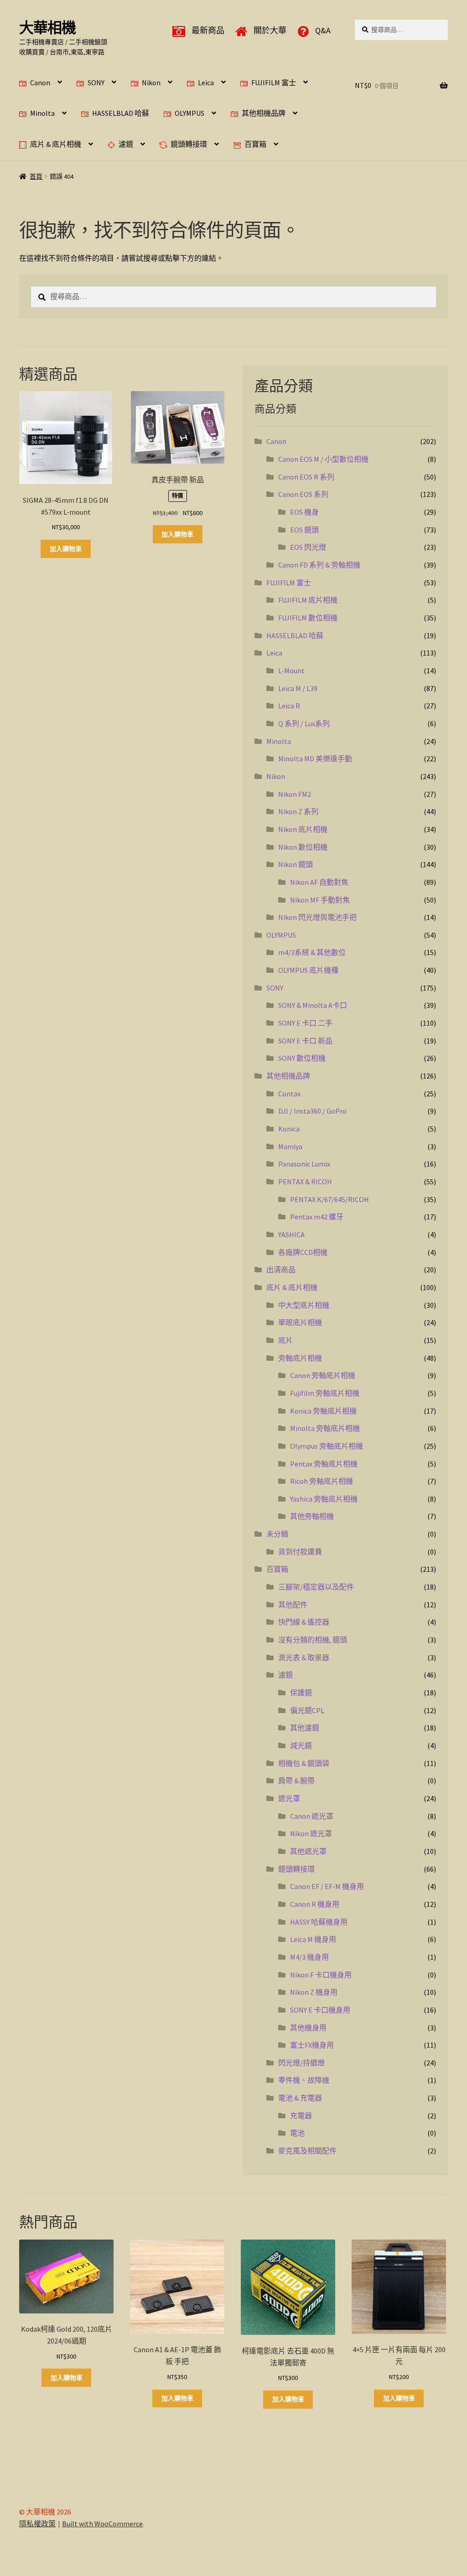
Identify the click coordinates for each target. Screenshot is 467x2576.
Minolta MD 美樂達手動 (315, 759)
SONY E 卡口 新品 (305, 1041)
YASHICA (291, 1234)
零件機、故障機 (304, 2080)
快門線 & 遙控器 (304, 1622)
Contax (289, 1094)
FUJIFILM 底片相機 (308, 600)
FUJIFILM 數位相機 (308, 618)
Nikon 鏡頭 (296, 864)
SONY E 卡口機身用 (320, 2010)
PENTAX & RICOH (305, 1182)
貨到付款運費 (300, 1552)
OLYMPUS (189, 113)
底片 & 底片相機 (56, 144)
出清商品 (281, 1270)
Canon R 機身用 (315, 1904)
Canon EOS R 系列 (306, 477)
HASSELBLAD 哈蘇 (121, 113)
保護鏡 (301, 1693)
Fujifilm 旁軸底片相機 (325, 1393)
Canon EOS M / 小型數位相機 (323, 459)
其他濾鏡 (305, 1728)
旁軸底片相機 (300, 1358)
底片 (285, 1340)
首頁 (36, 176)
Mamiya (290, 1146)
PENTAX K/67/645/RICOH (329, 1199)
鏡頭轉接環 (189, 144)
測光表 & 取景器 (304, 1657)
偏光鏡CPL (307, 1710)
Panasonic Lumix (304, 1164)
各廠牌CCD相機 (303, 1252)
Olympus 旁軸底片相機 (327, 1446)
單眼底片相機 (300, 1322)
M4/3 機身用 (309, 1957)
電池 (297, 2133)
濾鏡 (126, 144)
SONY (96, 82)
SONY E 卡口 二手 (305, 1023)
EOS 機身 (304, 512)
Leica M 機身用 (313, 1939)
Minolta (42, 113)
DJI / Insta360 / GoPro (312, 1111)
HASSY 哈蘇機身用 (319, 1922)
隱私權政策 (37, 2524)
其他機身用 (308, 2028)
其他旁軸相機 (312, 1516)
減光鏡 (301, 1745)
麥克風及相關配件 (307, 2151)
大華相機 (47, 28)
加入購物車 (66, 549)
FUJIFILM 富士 (274, 82)
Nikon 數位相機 (303, 847)
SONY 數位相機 (302, 1058)
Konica (289, 1129)
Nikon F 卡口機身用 (321, 1975)
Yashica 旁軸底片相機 (324, 1499)
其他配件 (293, 1605)
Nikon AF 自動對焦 (319, 882)
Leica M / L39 (298, 688)
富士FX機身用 (312, 2045)
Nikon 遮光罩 (311, 1833)
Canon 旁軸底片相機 (323, 1375)
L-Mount (291, 671)
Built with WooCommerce (102, 2524)
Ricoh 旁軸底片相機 (322, 1481)
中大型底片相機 (304, 1305)
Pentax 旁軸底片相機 (324, 1464)
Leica (206, 82)
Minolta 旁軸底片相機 (325, 1428)
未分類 (277, 1534)
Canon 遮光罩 (312, 1816)
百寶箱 (255, 144)
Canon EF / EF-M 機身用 (327, 1886)
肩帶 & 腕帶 (296, 1781)
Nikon (151, 82)
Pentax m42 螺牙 (317, 1217)
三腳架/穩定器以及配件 (316, 1587)
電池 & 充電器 (300, 2098)
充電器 (301, 2116)
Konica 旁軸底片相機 (323, 1411)
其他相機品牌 (264, 113)
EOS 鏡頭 (304, 530)
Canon (40, 82)
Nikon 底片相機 (303, 829)
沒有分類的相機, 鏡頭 (313, 1640)
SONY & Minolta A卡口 (313, 1005)
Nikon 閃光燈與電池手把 (317, 917)
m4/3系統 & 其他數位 (312, 952)
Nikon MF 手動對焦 (320, 900)
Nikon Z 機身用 (314, 1992)
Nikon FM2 (295, 794)
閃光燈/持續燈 (301, 2063)
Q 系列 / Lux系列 (304, 723)
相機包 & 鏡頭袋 (304, 1763)
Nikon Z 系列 (298, 811)
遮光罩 (289, 1798)
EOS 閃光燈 (308, 547)
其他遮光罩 (308, 1851)
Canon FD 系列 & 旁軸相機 (319, 565)
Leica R (289, 706)
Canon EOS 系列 (303, 494)
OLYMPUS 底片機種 (308, 970)
